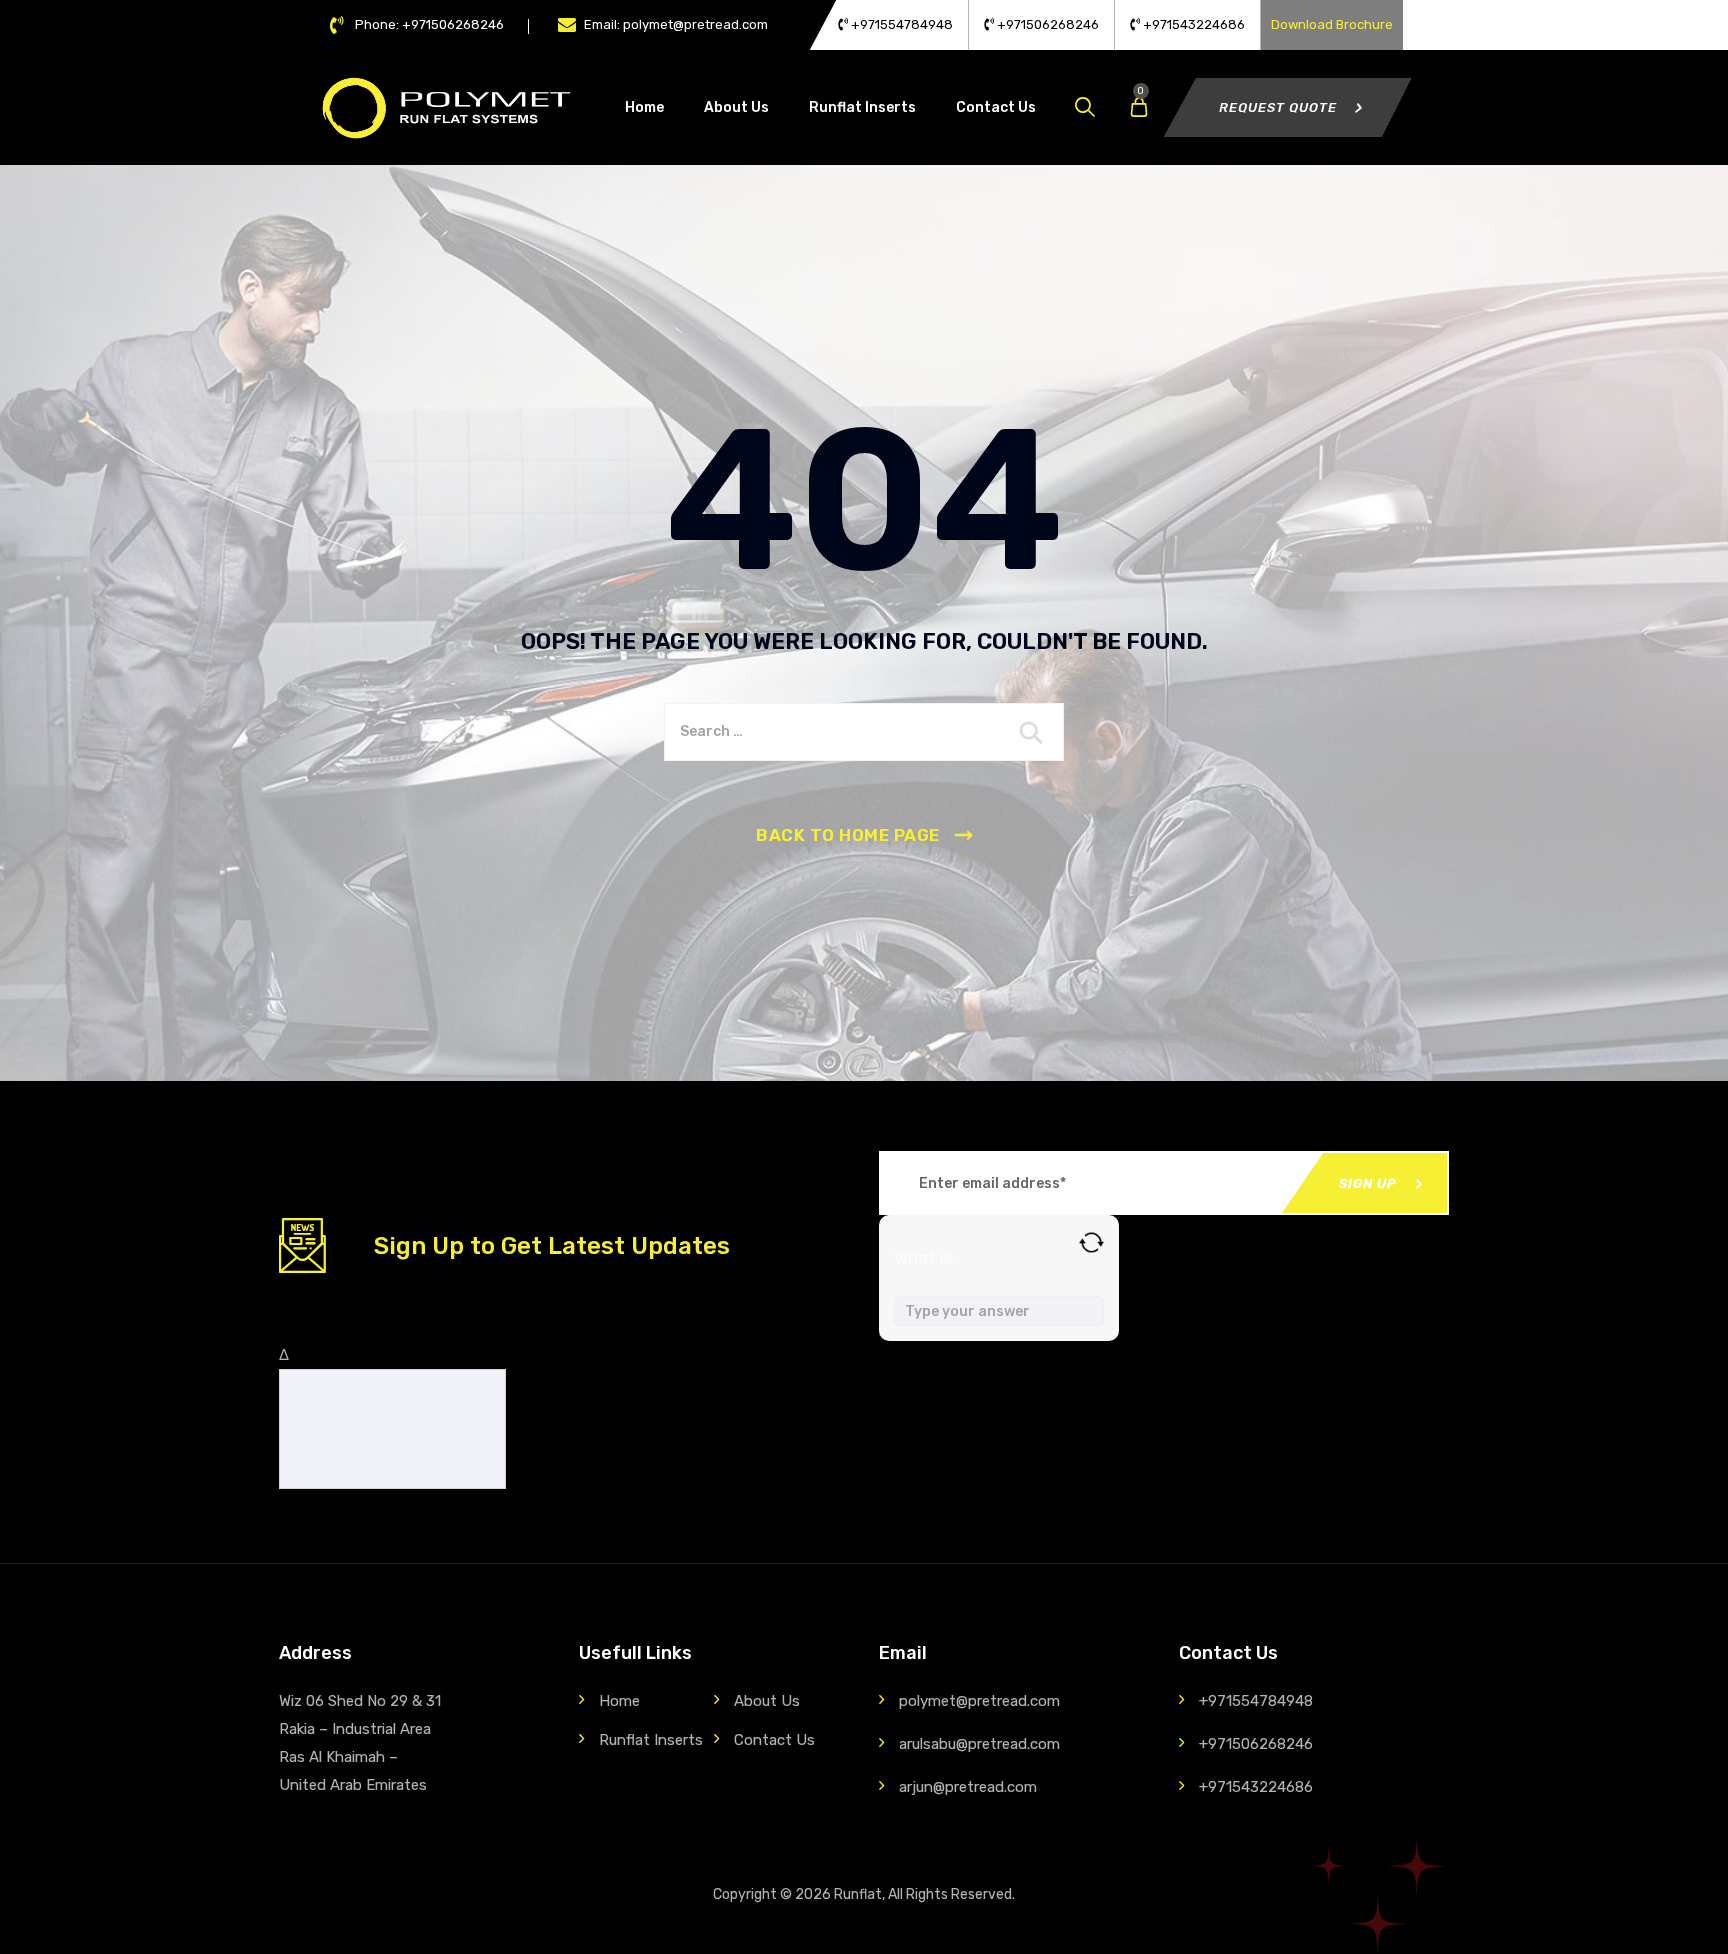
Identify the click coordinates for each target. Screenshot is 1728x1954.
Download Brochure (1332, 24)
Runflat (858, 1894)
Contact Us (996, 107)
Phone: (429, 24)
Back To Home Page (848, 835)
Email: (676, 24)
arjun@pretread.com (968, 1787)
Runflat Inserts (862, 107)
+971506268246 (1046, 24)
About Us (736, 107)
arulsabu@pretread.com (979, 1744)
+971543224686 (1192, 24)
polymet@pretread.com (979, 1701)
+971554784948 (900, 24)
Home (644, 107)
